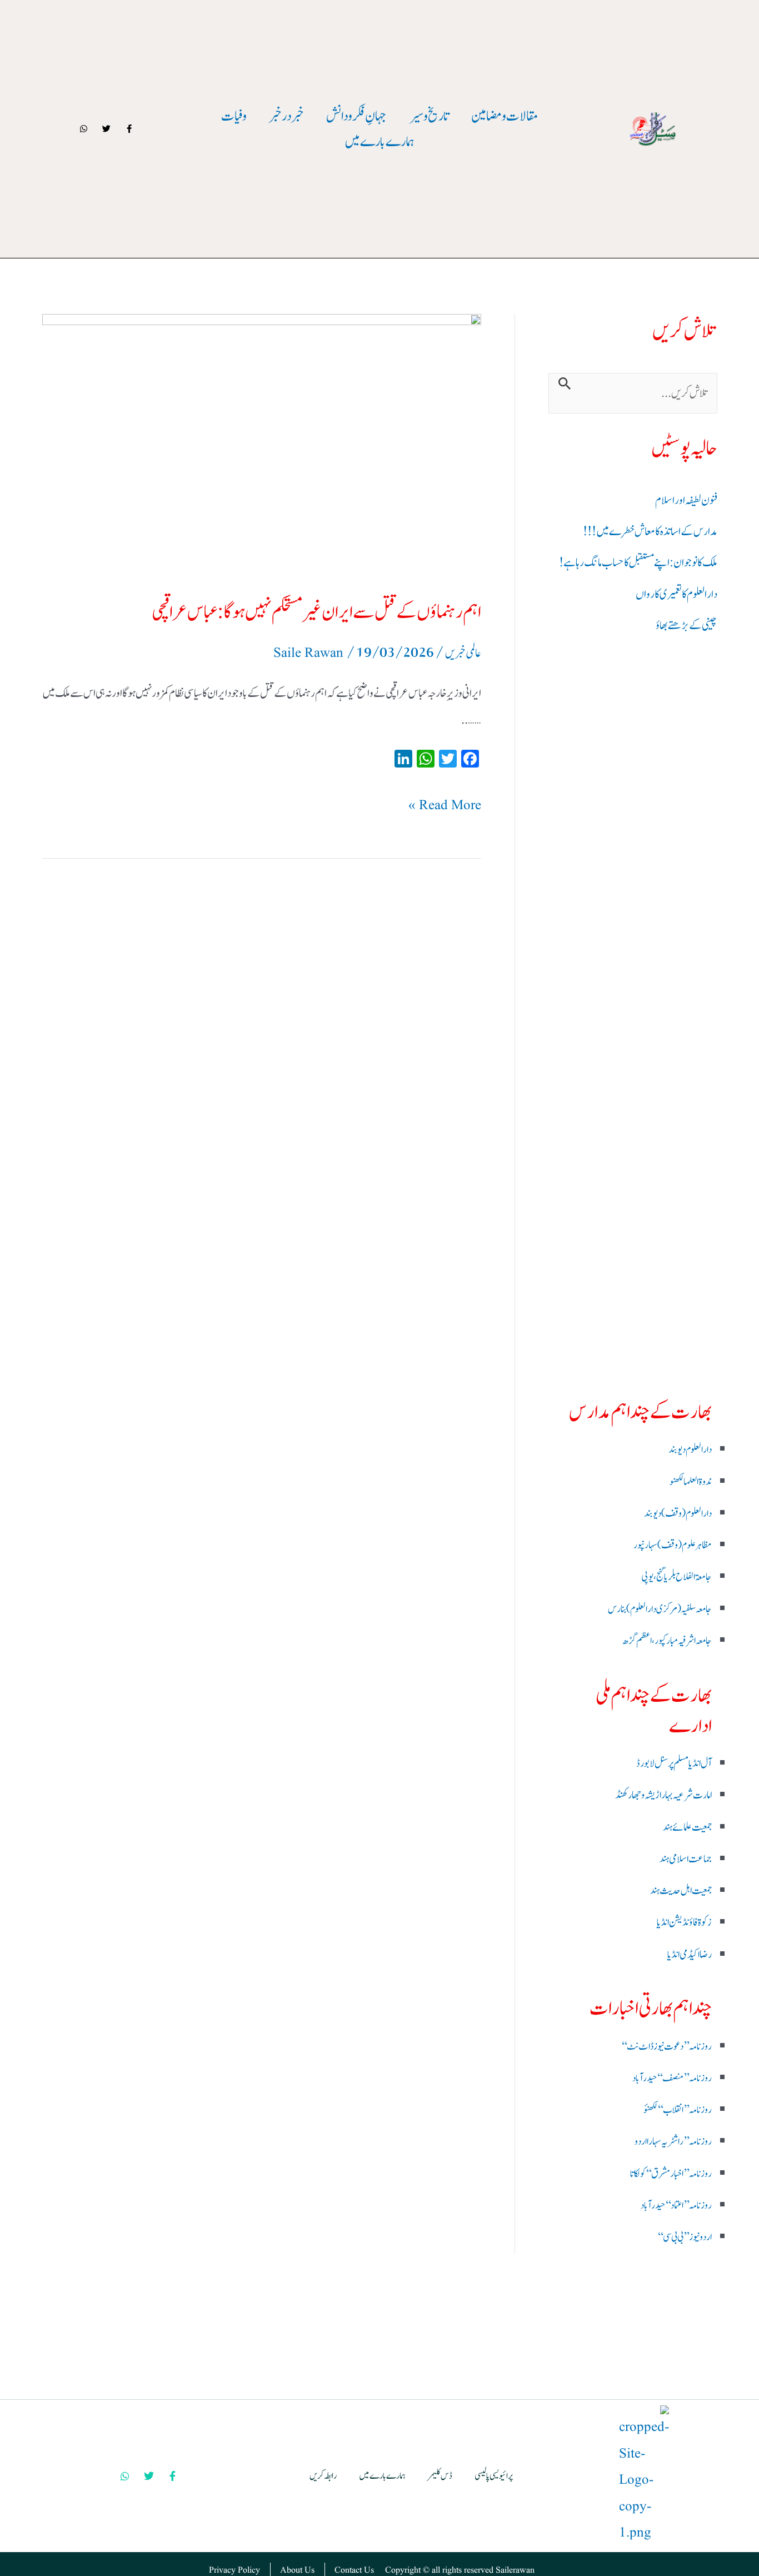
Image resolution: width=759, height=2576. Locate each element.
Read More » (445, 804)
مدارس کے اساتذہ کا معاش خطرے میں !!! (650, 532)
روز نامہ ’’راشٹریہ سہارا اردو (673, 2142)
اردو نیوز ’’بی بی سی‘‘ (685, 2237)
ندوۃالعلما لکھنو (691, 1482)
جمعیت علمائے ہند (687, 1827)
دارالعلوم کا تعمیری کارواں (676, 594)
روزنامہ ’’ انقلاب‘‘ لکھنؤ (678, 2110)
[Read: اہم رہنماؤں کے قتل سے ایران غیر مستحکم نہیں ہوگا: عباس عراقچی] (262, 446)
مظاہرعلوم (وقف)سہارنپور (673, 1545)
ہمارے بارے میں (379, 142)
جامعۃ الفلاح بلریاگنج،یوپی (676, 1577)
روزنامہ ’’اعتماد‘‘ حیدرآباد (676, 2206)
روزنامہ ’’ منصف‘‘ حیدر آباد (672, 2078)
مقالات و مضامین (505, 116)
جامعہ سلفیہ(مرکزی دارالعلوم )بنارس (660, 1609)
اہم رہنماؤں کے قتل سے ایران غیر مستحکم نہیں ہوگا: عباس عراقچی (316, 612)
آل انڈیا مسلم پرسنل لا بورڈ (674, 1763)
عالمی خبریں (463, 653)
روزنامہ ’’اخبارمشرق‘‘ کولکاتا (671, 2174)
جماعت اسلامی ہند (686, 1859)
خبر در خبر (286, 116)
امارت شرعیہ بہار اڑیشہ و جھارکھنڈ (663, 1795)
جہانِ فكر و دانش (356, 116)
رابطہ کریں (323, 2476)
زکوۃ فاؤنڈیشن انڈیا (684, 1922)
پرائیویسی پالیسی (494, 2476)
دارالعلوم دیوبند (690, 1450)
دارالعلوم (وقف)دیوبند (678, 1514)
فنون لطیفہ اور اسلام (686, 500)
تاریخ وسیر (429, 116)
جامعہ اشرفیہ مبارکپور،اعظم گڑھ (667, 1641)
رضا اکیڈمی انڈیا (690, 1955)
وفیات (234, 116)
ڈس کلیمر (440, 2476)
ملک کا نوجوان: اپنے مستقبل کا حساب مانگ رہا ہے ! (638, 563)
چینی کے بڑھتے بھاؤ (686, 626)
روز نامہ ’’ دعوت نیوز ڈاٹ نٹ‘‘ (666, 2047)
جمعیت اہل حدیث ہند (681, 1891)
